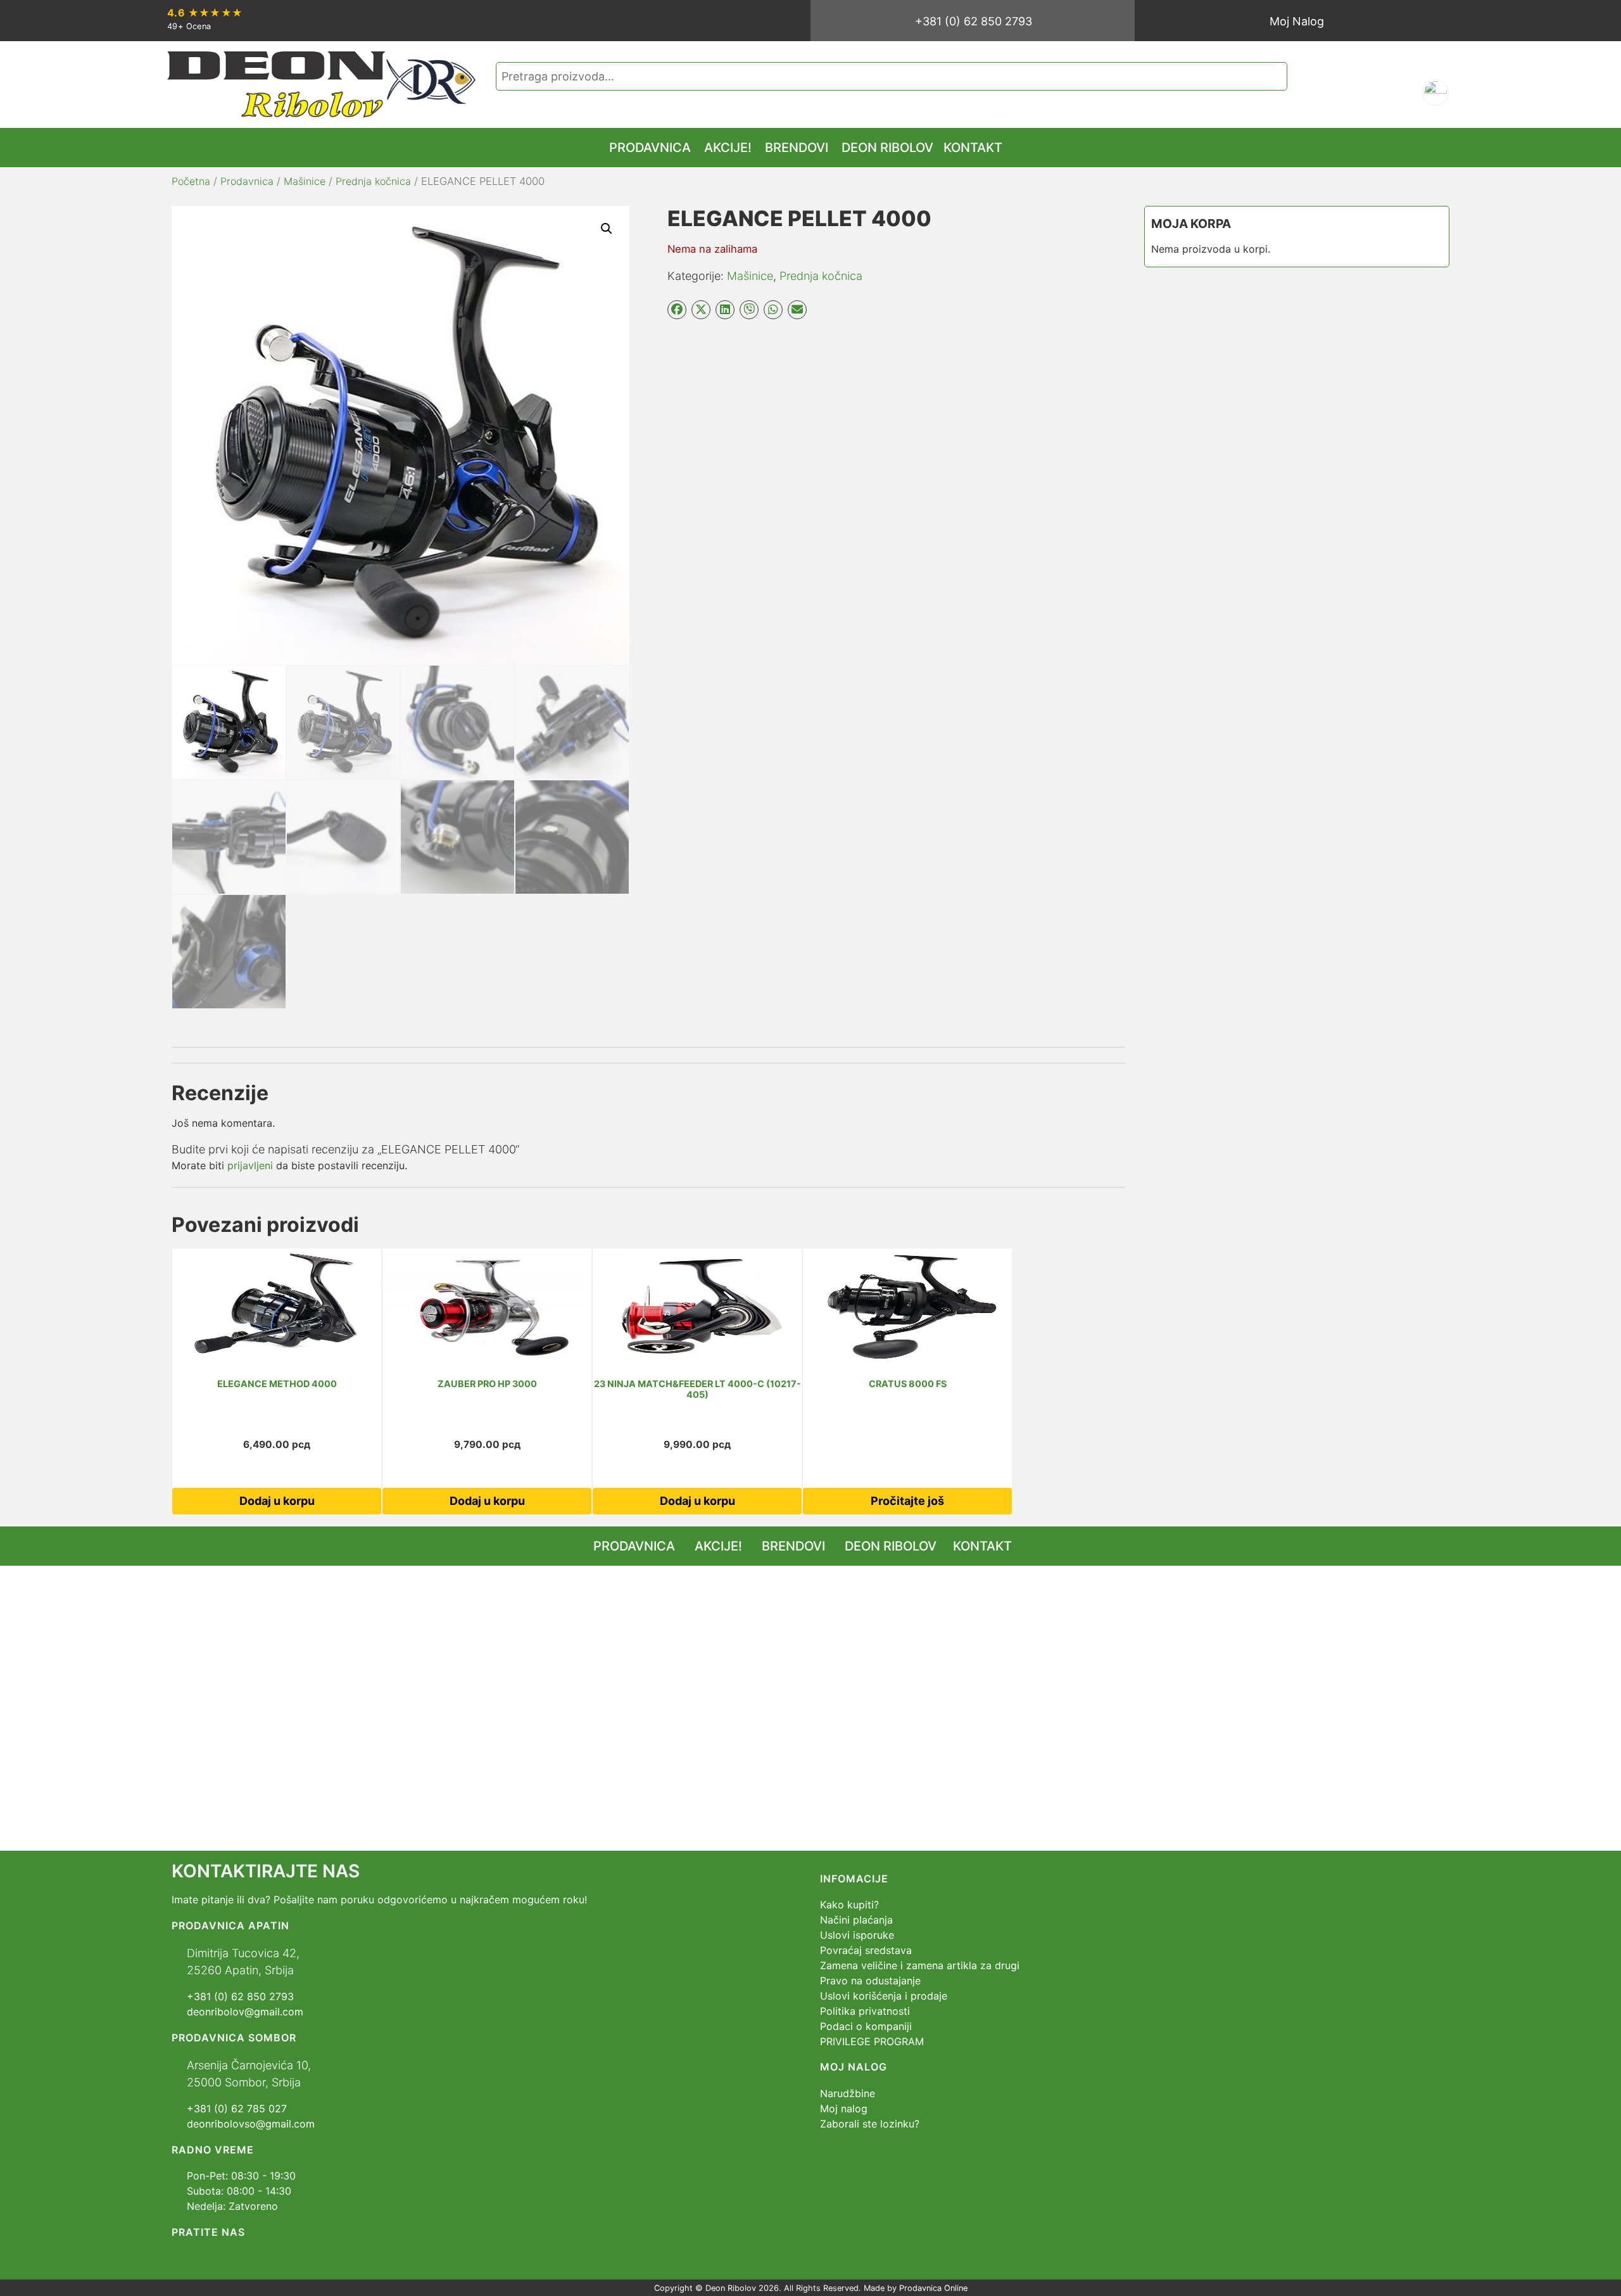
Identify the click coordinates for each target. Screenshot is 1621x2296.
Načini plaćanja (856, 1920)
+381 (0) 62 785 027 (237, 2109)
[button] (607, 229)
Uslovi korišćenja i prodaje (884, 1996)
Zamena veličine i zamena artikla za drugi (920, 1965)
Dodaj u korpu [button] (277, 1501)
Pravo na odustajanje (870, 1981)
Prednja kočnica (373, 181)
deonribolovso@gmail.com (251, 2124)
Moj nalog (844, 2109)
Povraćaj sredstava (866, 1950)
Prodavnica (247, 181)
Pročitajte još (907, 1501)
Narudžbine (848, 2093)
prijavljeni (250, 1165)
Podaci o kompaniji (866, 2026)
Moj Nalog (1297, 21)
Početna (191, 181)
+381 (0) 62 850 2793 (974, 21)
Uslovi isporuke (857, 1935)
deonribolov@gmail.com (245, 2012)
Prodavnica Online (933, 2288)
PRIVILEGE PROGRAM (872, 2041)
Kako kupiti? (849, 1905)
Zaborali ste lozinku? (870, 2124)
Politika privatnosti (865, 2011)
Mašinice (305, 181)
